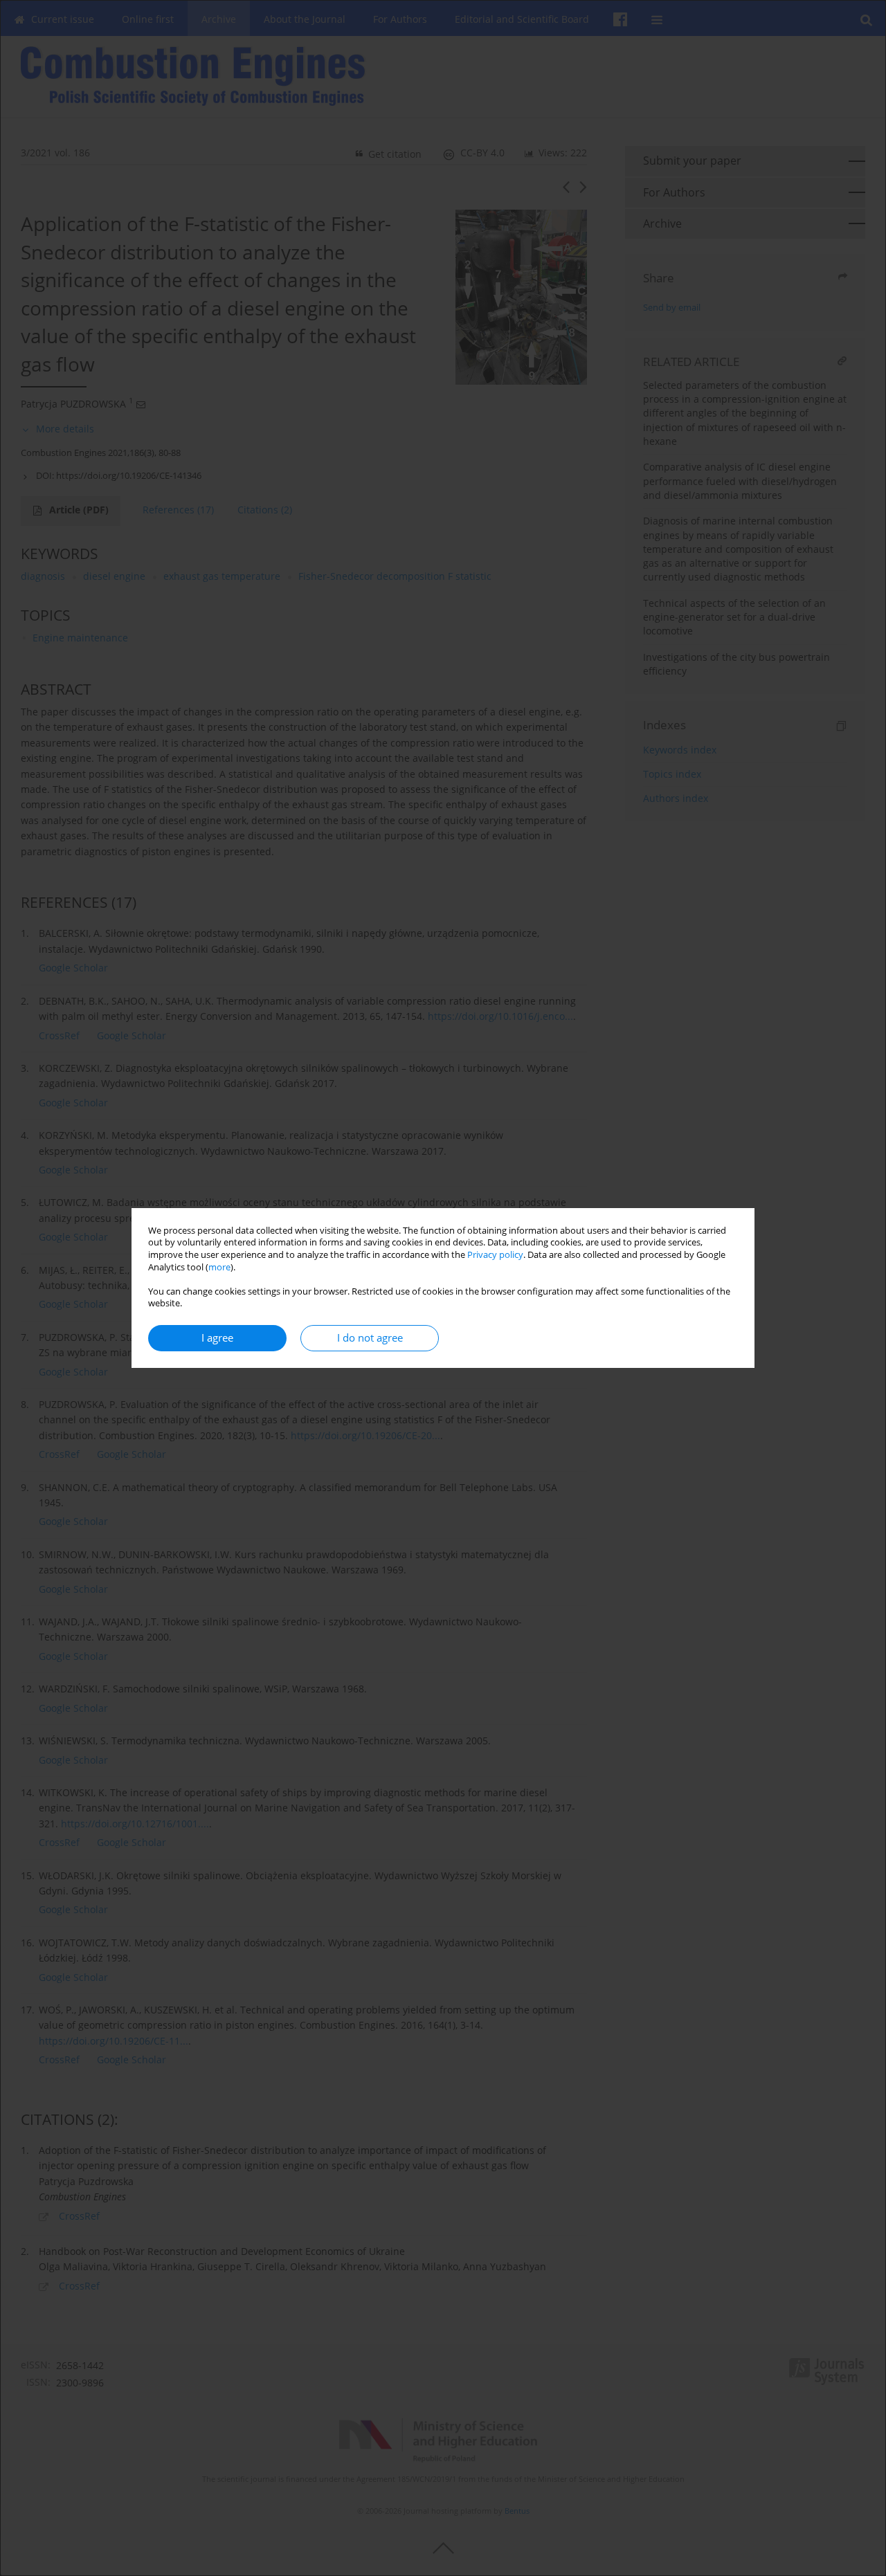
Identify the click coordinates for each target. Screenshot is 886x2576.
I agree (217, 1338)
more (219, 1267)
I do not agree (370, 1338)
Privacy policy (495, 1255)
